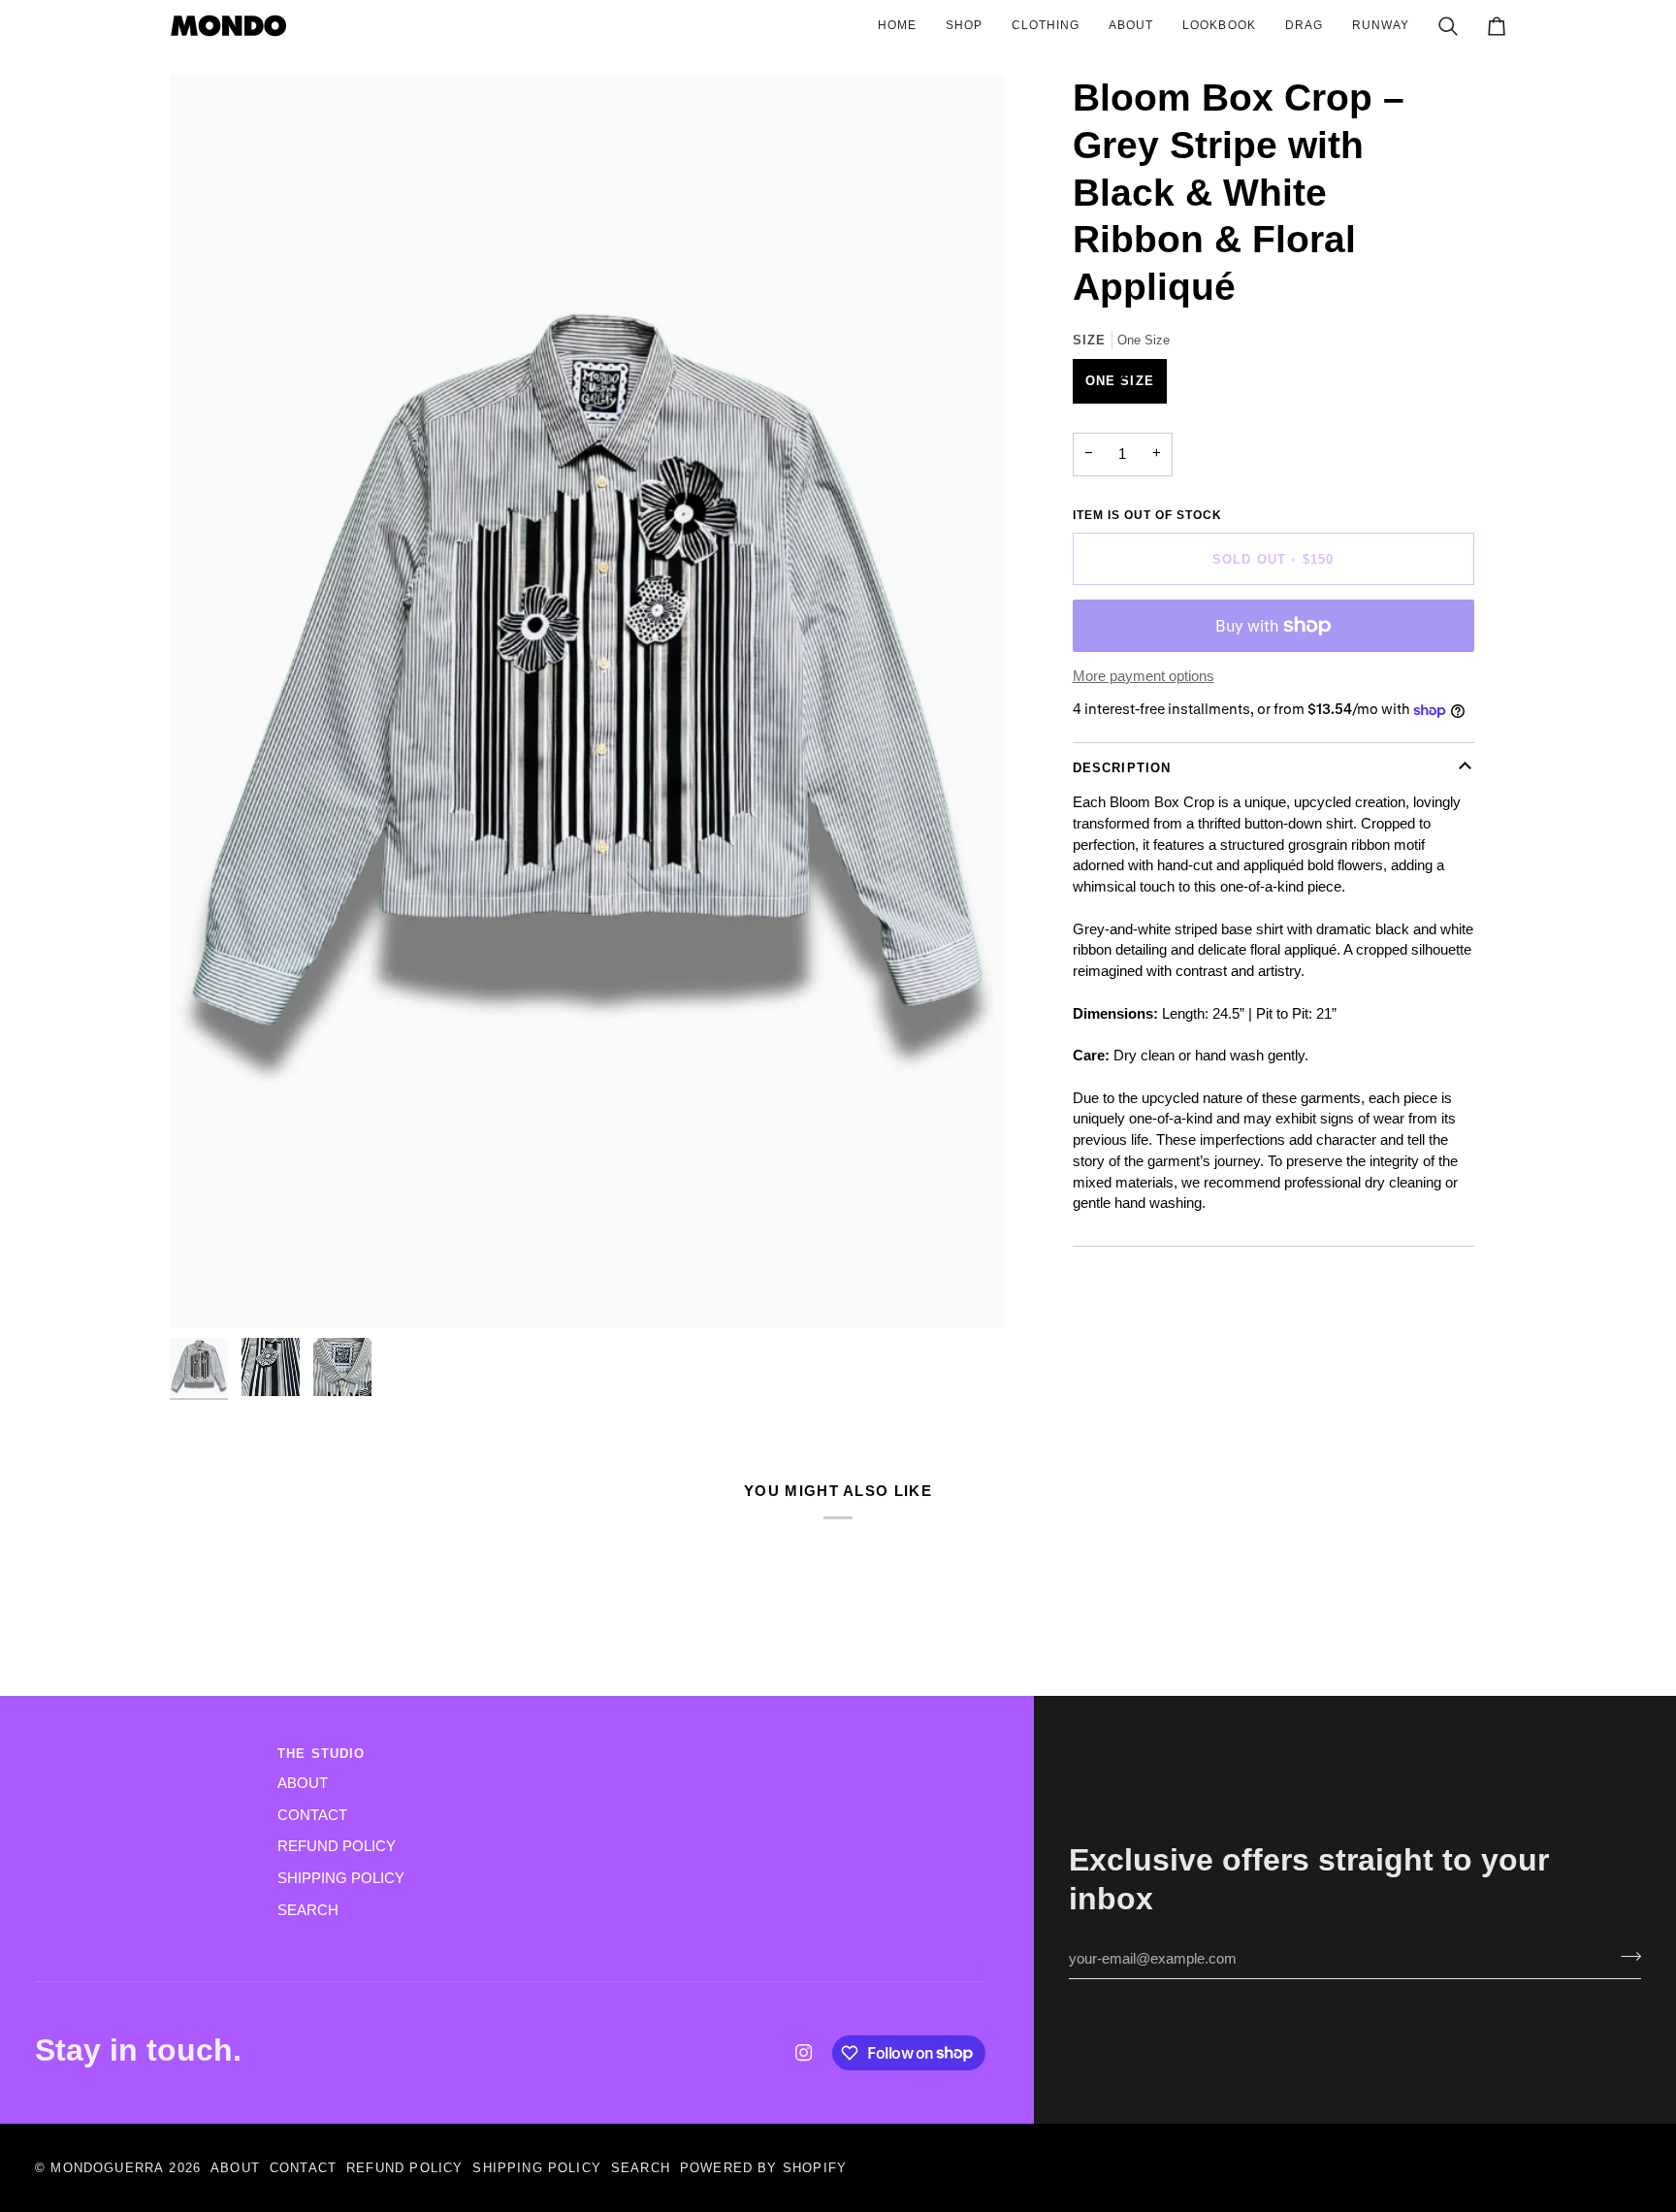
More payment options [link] (1144, 676)
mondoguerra (107, 2168)
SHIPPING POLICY (341, 1878)
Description (1122, 768)
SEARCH (308, 1910)
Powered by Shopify (763, 2168)
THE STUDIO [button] (322, 1754)
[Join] (1625, 1957)
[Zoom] (587, 701)
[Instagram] (804, 2053)
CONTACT (312, 1815)
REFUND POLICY (337, 1846)
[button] (964, 26)
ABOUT (303, 1783)
